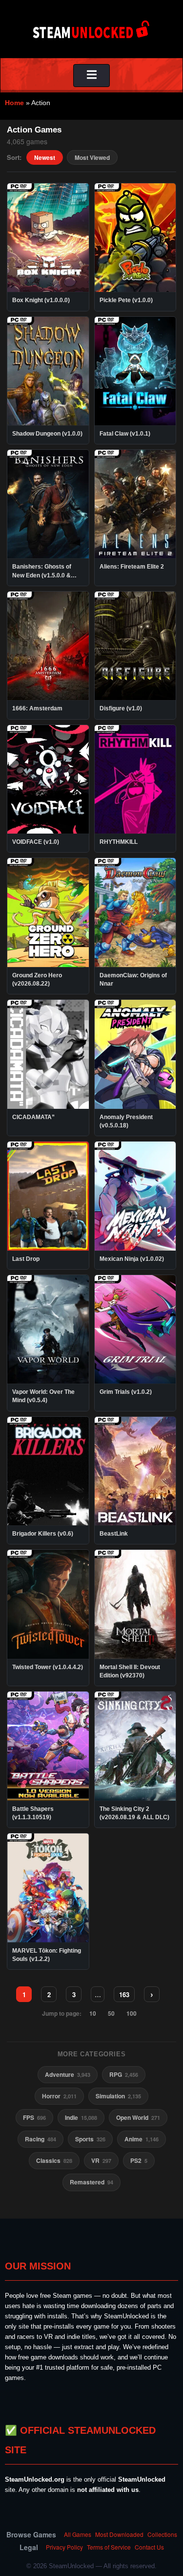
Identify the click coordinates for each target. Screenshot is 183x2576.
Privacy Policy (64, 2547)
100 (132, 2013)
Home (14, 103)
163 (124, 1994)
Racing (41, 2139)
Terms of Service (109, 2547)
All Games (78, 2534)
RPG (124, 2074)
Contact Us (149, 2547)
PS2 (139, 2160)
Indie (81, 2117)
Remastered (91, 2182)
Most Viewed (92, 157)
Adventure (68, 2074)
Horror (59, 2096)
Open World (138, 2117)
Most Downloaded (119, 2534)
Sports (90, 2139)
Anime (142, 2139)
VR (101, 2160)
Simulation (118, 2096)
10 (93, 2013)
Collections (162, 2534)
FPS (34, 2117)
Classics (54, 2160)
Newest (45, 157)
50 (111, 2013)
